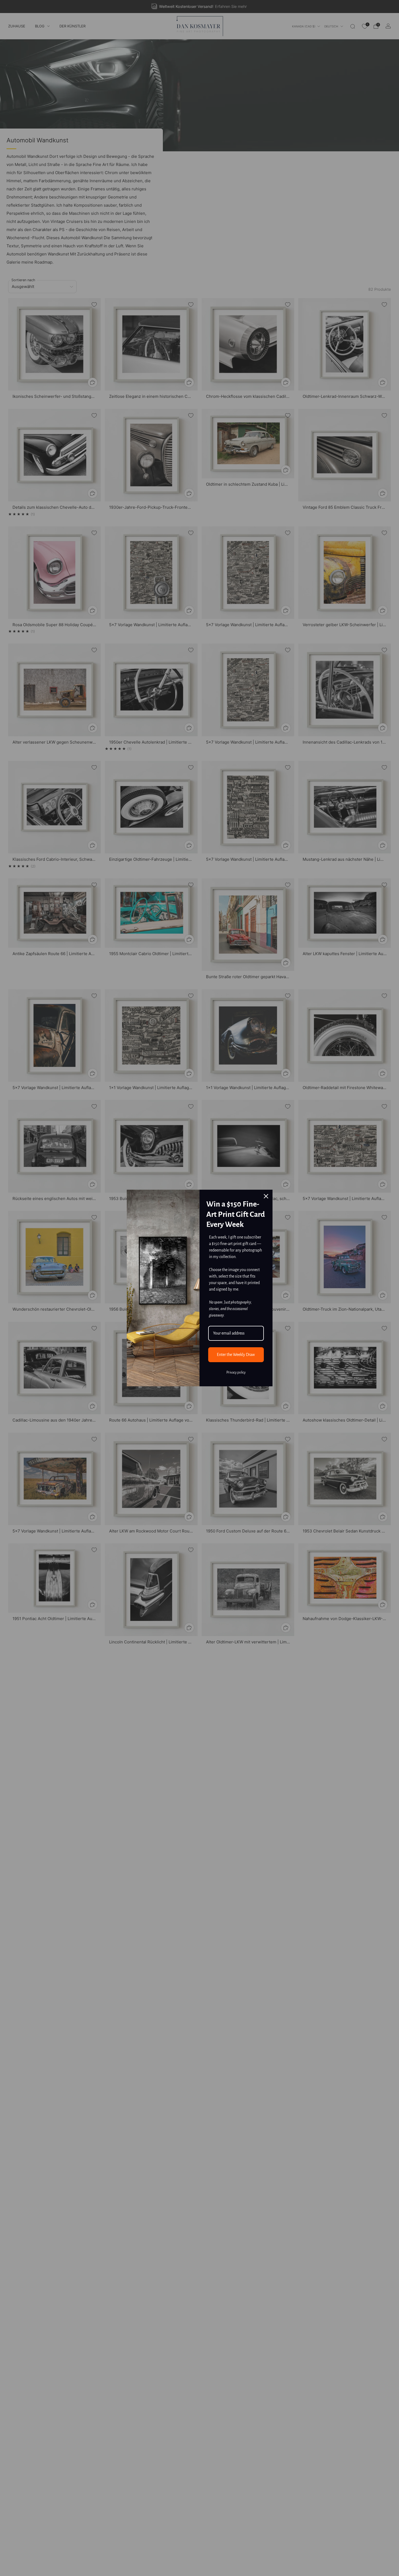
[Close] (266, 1196)
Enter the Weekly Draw (236, 1355)
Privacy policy (236, 1372)
